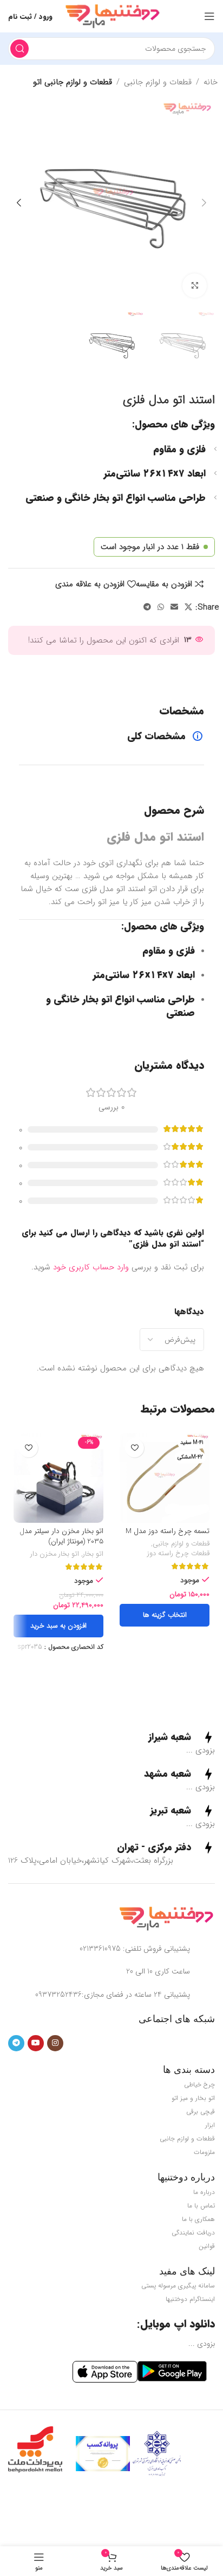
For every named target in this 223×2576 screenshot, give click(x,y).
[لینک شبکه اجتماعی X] (188, 607)
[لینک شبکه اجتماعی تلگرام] (147, 607)
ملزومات (204, 2152)
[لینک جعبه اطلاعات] (182, 1737)
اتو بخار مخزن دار (55, 1555)
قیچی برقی (201, 2112)
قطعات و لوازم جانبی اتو (73, 82)
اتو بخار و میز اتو (193, 2098)
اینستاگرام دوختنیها (190, 2299)
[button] (204, 203)
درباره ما (204, 2192)
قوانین (207, 2246)
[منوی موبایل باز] (209, 16)
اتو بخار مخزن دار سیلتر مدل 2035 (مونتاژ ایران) (61, 1536)
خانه (211, 82)
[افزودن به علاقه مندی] (135, 1448)
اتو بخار (93, 1555)
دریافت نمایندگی (193, 2233)
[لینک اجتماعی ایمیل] (174, 607)
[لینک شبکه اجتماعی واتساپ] (161, 607)
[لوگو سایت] (112, 16)
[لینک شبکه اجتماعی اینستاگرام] (55, 2043)
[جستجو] (19, 49)
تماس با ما (201, 2206)
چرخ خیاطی (199, 2085)
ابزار (210, 2125)
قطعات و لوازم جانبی (158, 82)
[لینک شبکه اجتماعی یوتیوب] (36, 2043)
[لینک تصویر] (166, 1918)
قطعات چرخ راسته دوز (178, 1554)
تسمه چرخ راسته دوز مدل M (168, 1531)
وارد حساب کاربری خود (91, 1267)
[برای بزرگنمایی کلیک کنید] (195, 286)
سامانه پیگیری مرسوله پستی (178, 2286)
